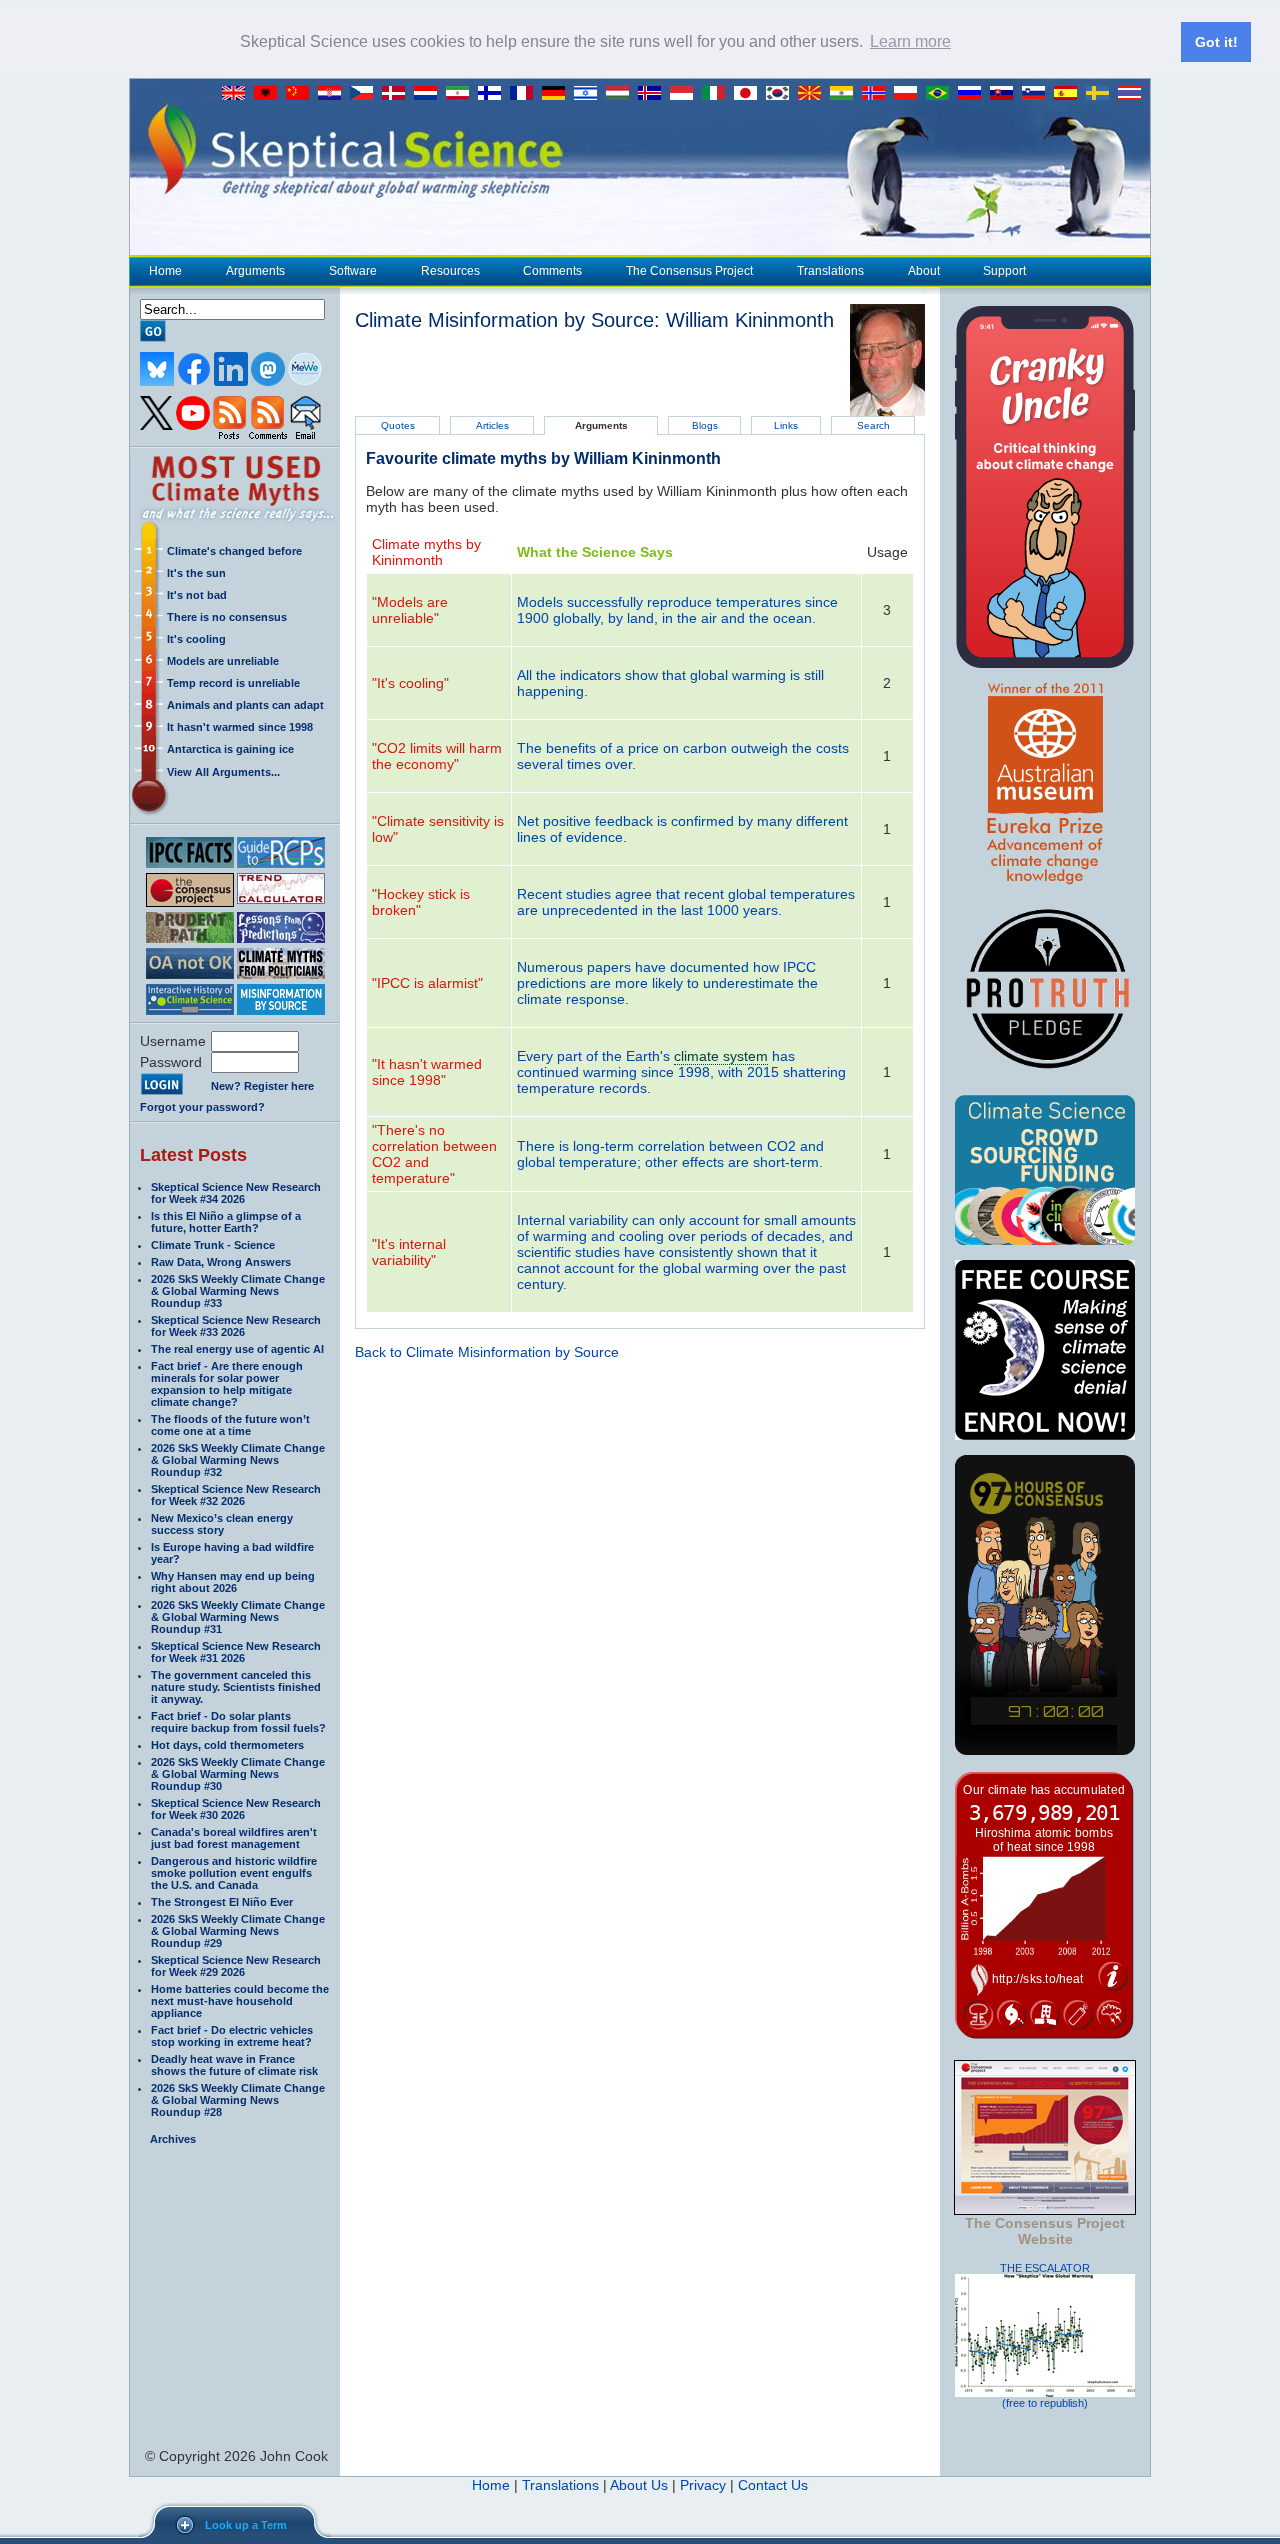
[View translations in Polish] (910, 94)
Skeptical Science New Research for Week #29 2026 (236, 1966)
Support (1004, 271)
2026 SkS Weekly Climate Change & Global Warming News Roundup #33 (238, 1291)
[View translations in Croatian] (334, 94)
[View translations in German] (558, 94)
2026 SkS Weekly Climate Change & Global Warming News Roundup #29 (238, 1931)
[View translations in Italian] (718, 94)
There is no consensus (227, 617)
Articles (492, 425)
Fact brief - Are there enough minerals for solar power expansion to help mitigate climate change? (227, 1384)
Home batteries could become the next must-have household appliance (240, 2001)
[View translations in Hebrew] (590, 94)
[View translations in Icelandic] (654, 94)
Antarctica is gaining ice (230, 749)
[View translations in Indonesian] (686, 94)
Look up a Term (246, 2525)
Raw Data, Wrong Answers (221, 1262)
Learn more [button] (910, 41)
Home (165, 271)
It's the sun (196, 573)
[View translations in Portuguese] (942, 94)
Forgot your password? (202, 1107)
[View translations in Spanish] (1070, 94)
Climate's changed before (234, 551)
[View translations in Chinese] (302, 94)
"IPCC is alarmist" (427, 983)
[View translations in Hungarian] (622, 94)
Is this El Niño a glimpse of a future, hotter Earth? (226, 1222)
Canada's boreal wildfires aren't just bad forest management (234, 1838)
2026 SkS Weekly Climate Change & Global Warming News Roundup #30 (238, 1774)
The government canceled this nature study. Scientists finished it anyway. (236, 1687)
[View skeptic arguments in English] (238, 94)
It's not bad (197, 595)
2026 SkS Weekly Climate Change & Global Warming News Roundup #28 (238, 2100)
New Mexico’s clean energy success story (222, 1524)
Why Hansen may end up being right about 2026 (233, 1582)
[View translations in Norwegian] (878, 94)
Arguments (255, 271)
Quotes (398, 425)
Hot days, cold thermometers (227, 1745)
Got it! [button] (1216, 42)
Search (873, 425)
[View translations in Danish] (398, 94)
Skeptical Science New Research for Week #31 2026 (236, 1652)
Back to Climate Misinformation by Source (487, 1352)
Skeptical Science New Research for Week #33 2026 (236, 1326)
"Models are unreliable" (410, 610)
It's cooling (196, 639)
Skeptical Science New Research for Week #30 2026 (236, 1809)
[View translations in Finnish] (494, 94)
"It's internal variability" (409, 1252)
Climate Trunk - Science (213, 1245)
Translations (830, 271)
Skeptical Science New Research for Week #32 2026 (236, 1495)
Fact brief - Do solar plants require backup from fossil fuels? (238, 1722)
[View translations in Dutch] (430, 94)
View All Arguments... (223, 772)
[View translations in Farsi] (462, 94)
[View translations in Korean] (782, 94)
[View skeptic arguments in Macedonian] (814, 94)
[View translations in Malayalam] (846, 94)
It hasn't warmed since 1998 (240, 727)
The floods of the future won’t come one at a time (230, 1425)
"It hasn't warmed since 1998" (427, 1072)
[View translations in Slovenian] (1038, 94)
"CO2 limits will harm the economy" (437, 756)
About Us (639, 2485)
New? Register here (262, 1086)
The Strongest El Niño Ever (222, 1902)
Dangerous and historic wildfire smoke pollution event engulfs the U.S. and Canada (234, 1873)
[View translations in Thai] (1132, 94)
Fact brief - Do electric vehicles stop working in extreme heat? (232, 2036)
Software (353, 271)
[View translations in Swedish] (1102, 94)
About (924, 271)
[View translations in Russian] (974, 94)
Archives (173, 2139)
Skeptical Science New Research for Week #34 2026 (236, 1193)
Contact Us (773, 2485)
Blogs (705, 425)
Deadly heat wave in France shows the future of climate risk (234, 2065)
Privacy (703, 2485)
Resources (450, 271)
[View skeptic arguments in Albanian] (270, 94)
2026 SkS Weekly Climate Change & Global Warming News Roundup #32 (238, 1460)
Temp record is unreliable (233, 683)
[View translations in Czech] (366, 94)
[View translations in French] (526, 94)
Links (786, 425)
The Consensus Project (689, 271)
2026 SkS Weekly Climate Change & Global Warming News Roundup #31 (238, 1617)
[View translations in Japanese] (750, 94)
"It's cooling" (410, 683)
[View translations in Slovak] (1006, 94)
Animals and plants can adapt (245, 705)
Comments (552, 271)
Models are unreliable (223, 661)
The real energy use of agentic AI (237, 1349)
